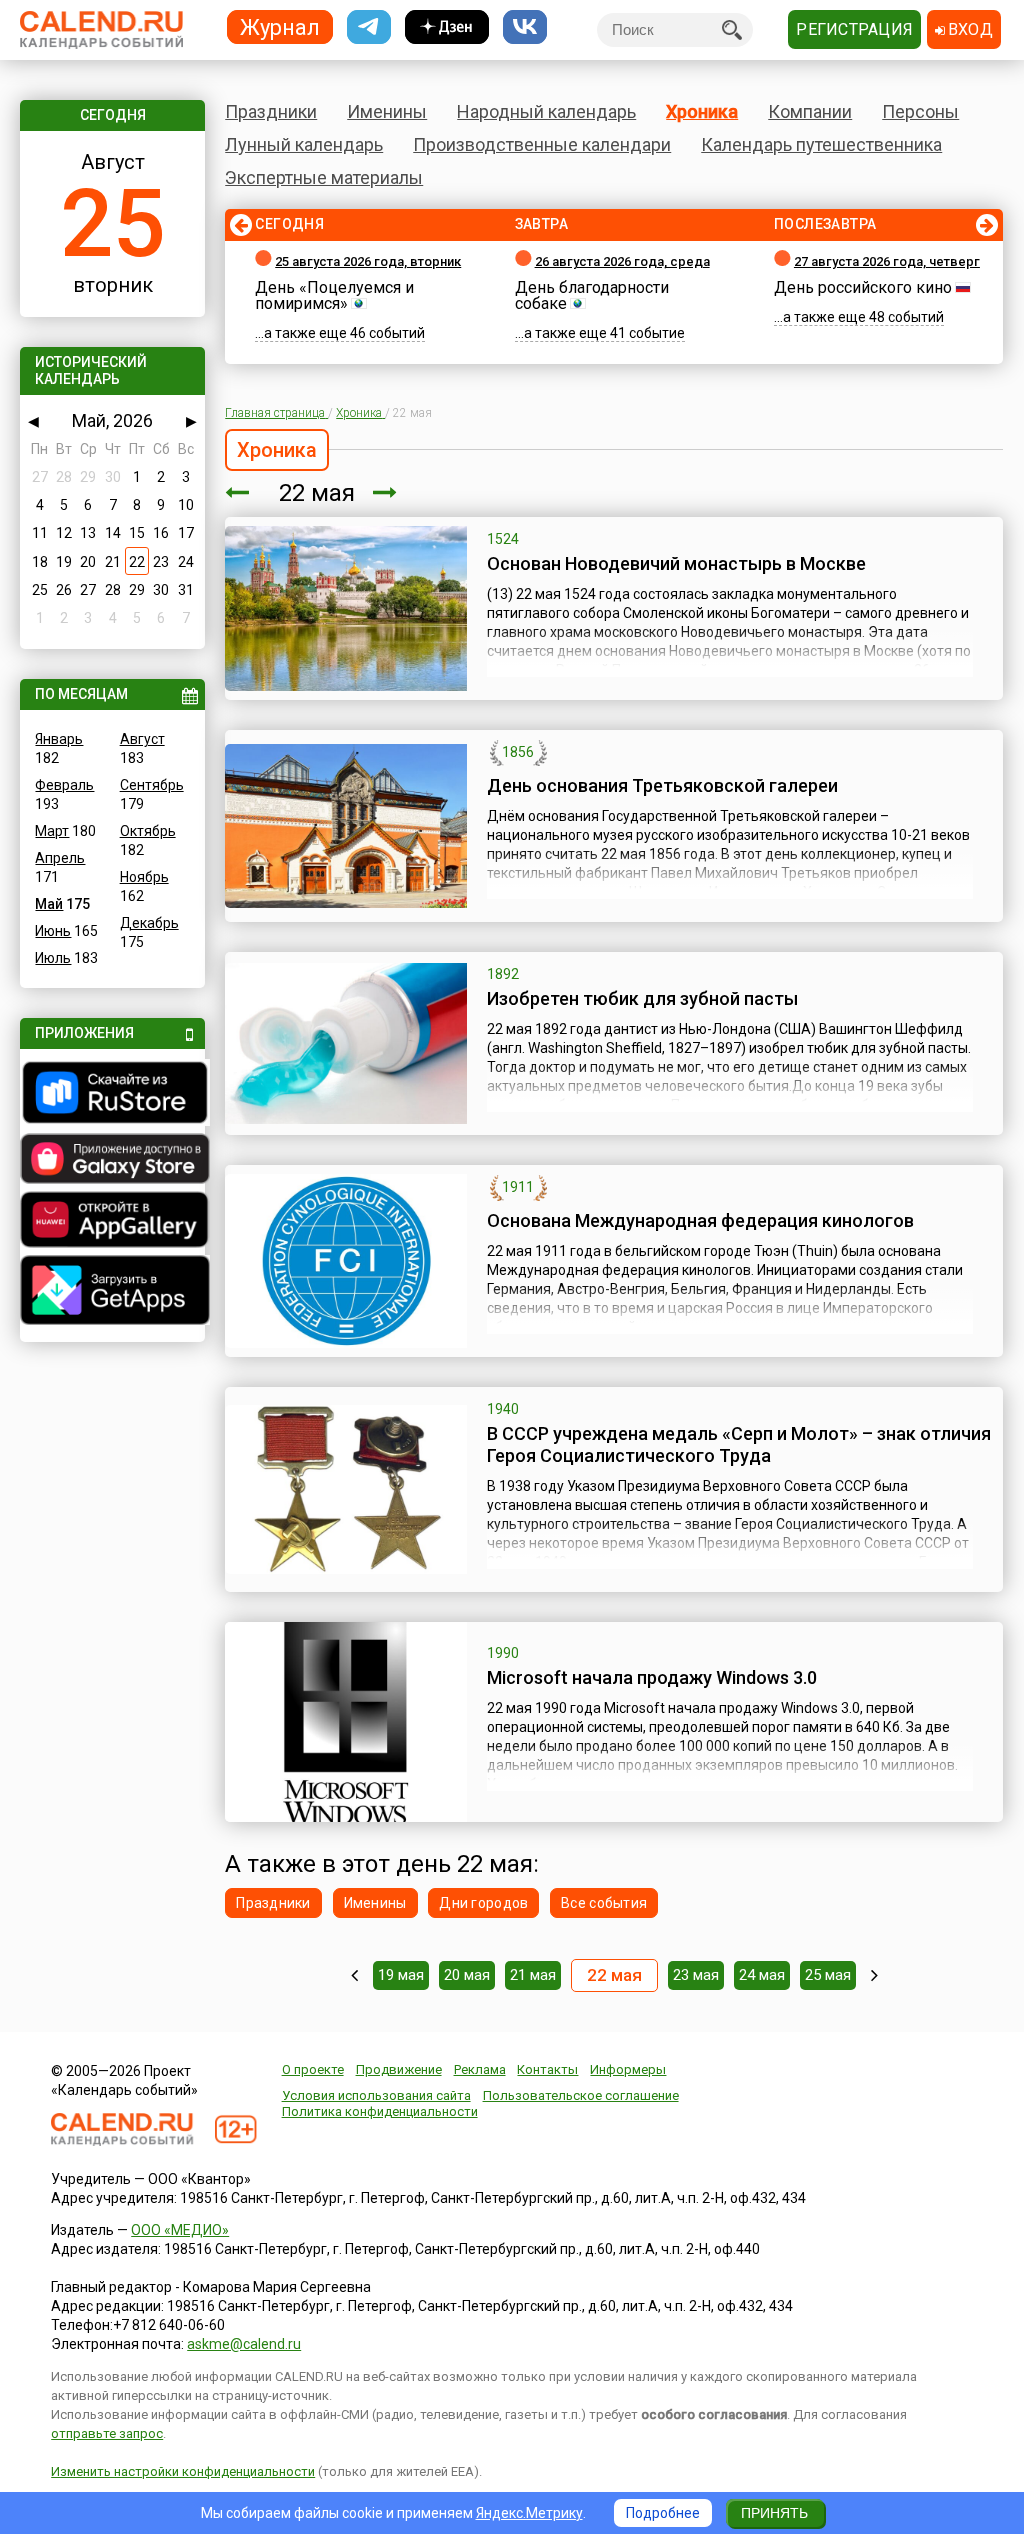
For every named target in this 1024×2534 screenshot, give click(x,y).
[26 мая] (874, 1975)
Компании (810, 111)
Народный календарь (546, 111)
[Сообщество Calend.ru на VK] (525, 27)
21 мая (533, 1975)
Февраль (64, 785)
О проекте (313, 2069)
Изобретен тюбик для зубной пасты (642, 998)
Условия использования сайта (376, 2095)
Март (52, 831)
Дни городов (483, 1903)
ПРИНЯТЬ (774, 2513)
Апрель (60, 858)
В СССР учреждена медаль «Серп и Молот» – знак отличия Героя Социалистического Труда (739, 1444)
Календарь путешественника (821, 144)
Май (49, 904)
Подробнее (663, 2513)
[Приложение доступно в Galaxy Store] (112, 1161)
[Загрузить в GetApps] (112, 1292)
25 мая (828, 1975)
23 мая (696, 1975)
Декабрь (149, 923)
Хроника (702, 111)
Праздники (271, 111)
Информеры (628, 2069)
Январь (59, 739)
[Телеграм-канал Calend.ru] (369, 27)
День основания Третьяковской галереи (662, 785)
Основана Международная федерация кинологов (700, 1220)
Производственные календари (542, 144)
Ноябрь (144, 877)
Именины (387, 111)
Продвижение (399, 2069)
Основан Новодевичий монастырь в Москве (676, 563)
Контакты (547, 2069)
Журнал (280, 26)
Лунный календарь (304, 144)
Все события (604, 1903)
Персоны (920, 111)
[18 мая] (354, 1975)
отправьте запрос (107, 2433)
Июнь (53, 931)
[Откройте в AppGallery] (112, 1222)
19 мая (401, 1975)
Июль (53, 958)
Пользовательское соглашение (581, 2095)
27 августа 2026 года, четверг (887, 261)
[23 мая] (385, 493)
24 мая (762, 1975)
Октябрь (148, 831)
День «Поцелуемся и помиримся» (334, 295)
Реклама (480, 2069)
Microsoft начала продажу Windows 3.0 (652, 1677)
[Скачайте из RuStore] (112, 1095)
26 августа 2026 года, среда (622, 261)
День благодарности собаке (592, 295)
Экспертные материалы (324, 177)
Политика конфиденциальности (380, 2111)
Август (142, 739)
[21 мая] (237, 493)
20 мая (467, 1975)
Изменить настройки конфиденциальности (183, 2471)
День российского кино (863, 287)
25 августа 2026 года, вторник (368, 261)
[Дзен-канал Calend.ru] (447, 27)
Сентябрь (152, 785)
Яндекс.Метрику (529, 2513)
